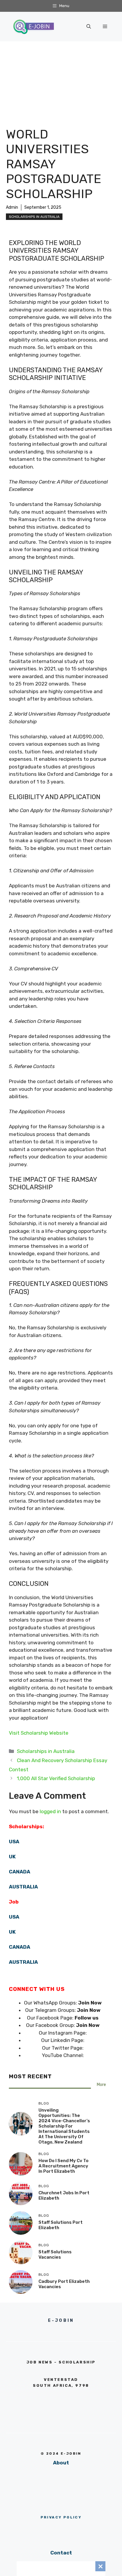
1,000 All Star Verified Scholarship (56, 1778)
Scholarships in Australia (34, 217)
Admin (12, 207)
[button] (89, 27)
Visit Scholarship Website (39, 1733)
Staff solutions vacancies (55, 2255)
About (61, 2463)
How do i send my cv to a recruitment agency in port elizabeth (64, 2166)
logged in (50, 1811)
